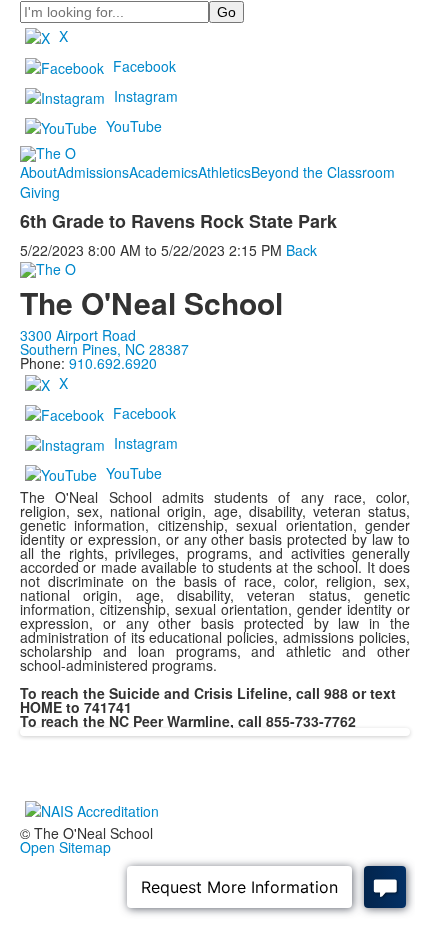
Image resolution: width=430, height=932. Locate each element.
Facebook (144, 66)
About (38, 172)
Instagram (146, 96)
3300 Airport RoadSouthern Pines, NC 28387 (104, 342)
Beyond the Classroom (323, 172)
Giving (40, 192)
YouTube (134, 126)
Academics (163, 172)
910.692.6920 (113, 363)
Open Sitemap (65, 847)
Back (301, 250)
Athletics (224, 172)
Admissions (93, 172)
